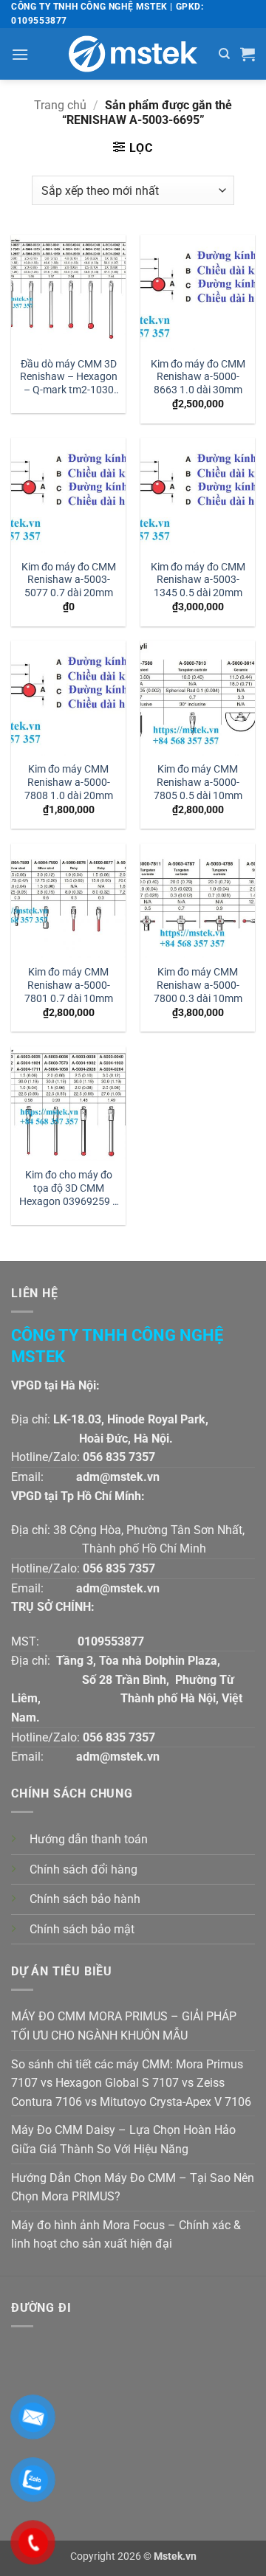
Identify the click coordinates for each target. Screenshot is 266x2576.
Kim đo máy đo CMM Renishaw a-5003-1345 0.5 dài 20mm (198, 580)
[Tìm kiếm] (224, 54)
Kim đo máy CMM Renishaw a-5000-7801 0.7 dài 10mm (69, 985)
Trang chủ (60, 105)
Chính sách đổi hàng (83, 1869)
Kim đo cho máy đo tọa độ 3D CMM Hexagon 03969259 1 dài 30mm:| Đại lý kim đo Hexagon (69, 1189)
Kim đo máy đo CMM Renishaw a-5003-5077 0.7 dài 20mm (69, 580)
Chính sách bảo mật (82, 1929)
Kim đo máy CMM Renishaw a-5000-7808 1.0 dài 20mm (69, 782)
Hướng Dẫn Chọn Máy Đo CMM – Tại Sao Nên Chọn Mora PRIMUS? (133, 2187)
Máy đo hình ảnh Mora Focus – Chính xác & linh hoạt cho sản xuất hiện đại (126, 2235)
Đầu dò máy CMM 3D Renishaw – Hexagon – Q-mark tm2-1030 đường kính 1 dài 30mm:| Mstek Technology (69, 378)
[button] (20, 54)
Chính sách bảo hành (85, 1899)
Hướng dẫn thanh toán (89, 1839)
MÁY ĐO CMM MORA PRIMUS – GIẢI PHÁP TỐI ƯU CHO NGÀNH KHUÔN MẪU (124, 2026)
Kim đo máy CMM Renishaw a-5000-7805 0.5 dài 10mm (198, 782)
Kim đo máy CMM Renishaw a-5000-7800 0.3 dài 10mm (198, 985)
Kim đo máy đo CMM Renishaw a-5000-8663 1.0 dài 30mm (198, 377)
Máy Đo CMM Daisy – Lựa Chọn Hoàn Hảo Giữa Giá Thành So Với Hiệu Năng (123, 2140)
